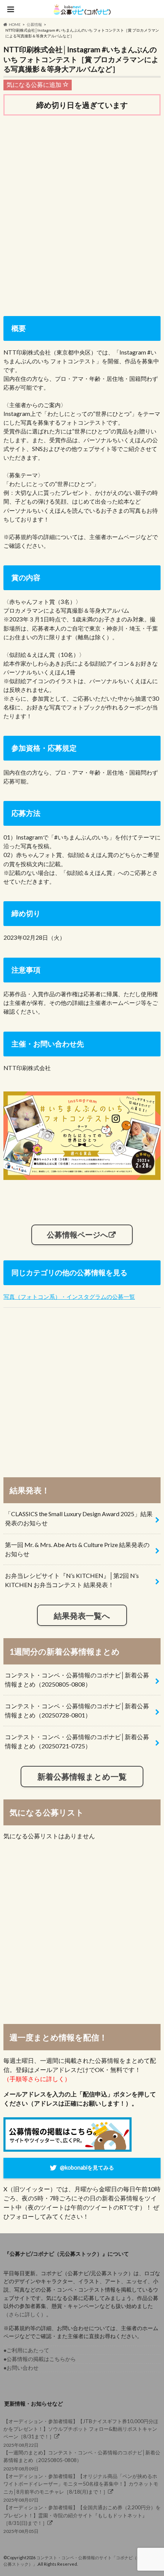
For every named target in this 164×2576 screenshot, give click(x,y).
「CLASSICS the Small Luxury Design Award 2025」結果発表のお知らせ (79, 1518)
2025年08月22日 (81, 2433)
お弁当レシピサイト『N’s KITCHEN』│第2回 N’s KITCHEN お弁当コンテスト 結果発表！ (72, 1580)
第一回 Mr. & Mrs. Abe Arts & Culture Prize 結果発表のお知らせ (77, 1549)
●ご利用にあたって (26, 2350)
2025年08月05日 (82, 2519)
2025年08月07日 (81, 2488)
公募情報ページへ (77, 1234)
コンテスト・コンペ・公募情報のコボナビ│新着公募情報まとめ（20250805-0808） (77, 1680)
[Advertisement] (82, 210)
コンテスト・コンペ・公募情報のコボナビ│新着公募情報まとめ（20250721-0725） (77, 1741)
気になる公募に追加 (35, 84)
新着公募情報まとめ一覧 (82, 1776)
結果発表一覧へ (82, 1615)
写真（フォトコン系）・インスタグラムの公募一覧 (69, 1297)
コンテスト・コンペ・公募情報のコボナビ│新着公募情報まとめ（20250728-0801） (77, 1710)
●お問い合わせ (21, 2368)
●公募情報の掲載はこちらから (40, 2359)
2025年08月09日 (82, 2460)
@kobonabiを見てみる (87, 2168)
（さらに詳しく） (25, 2314)
